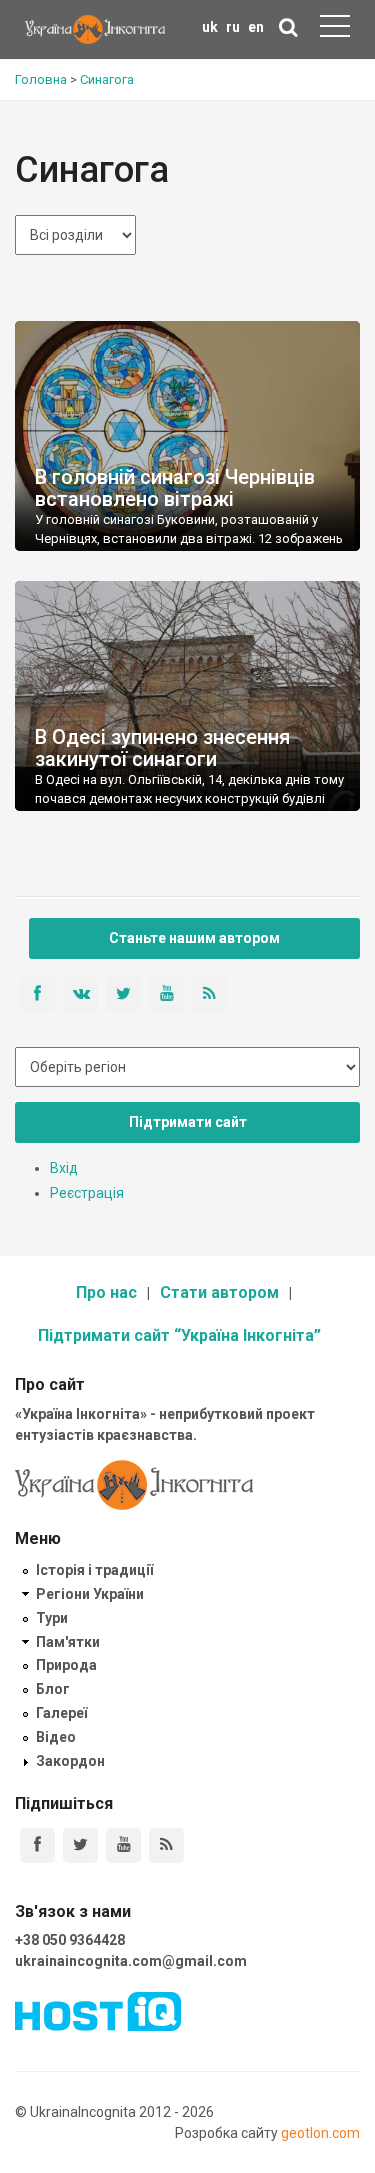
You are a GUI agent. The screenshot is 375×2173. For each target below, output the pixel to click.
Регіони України (90, 1594)
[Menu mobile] (335, 30)
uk (210, 27)
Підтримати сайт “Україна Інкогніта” (179, 1335)
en (256, 27)
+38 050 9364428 (70, 1940)
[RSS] (166, 1845)
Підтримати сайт (188, 1122)
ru (233, 27)
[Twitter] (80, 1845)
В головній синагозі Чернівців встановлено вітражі (175, 488)
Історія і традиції (94, 1570)
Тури (52, 1618)
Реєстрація (87, 1193)
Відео (56, 1737)
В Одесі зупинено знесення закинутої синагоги (162, 748)
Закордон (70, 1761)
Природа (66, 1665)
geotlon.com (320, 2133)
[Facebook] (37, 1845)
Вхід (64, 1168)
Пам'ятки (68, 1642)
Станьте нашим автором (194, 938)
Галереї (61, 1713)
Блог (53, 1689)
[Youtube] (123, 1845)
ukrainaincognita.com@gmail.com (131, 1961)
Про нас (106, 1292)
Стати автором (219, 1292)
